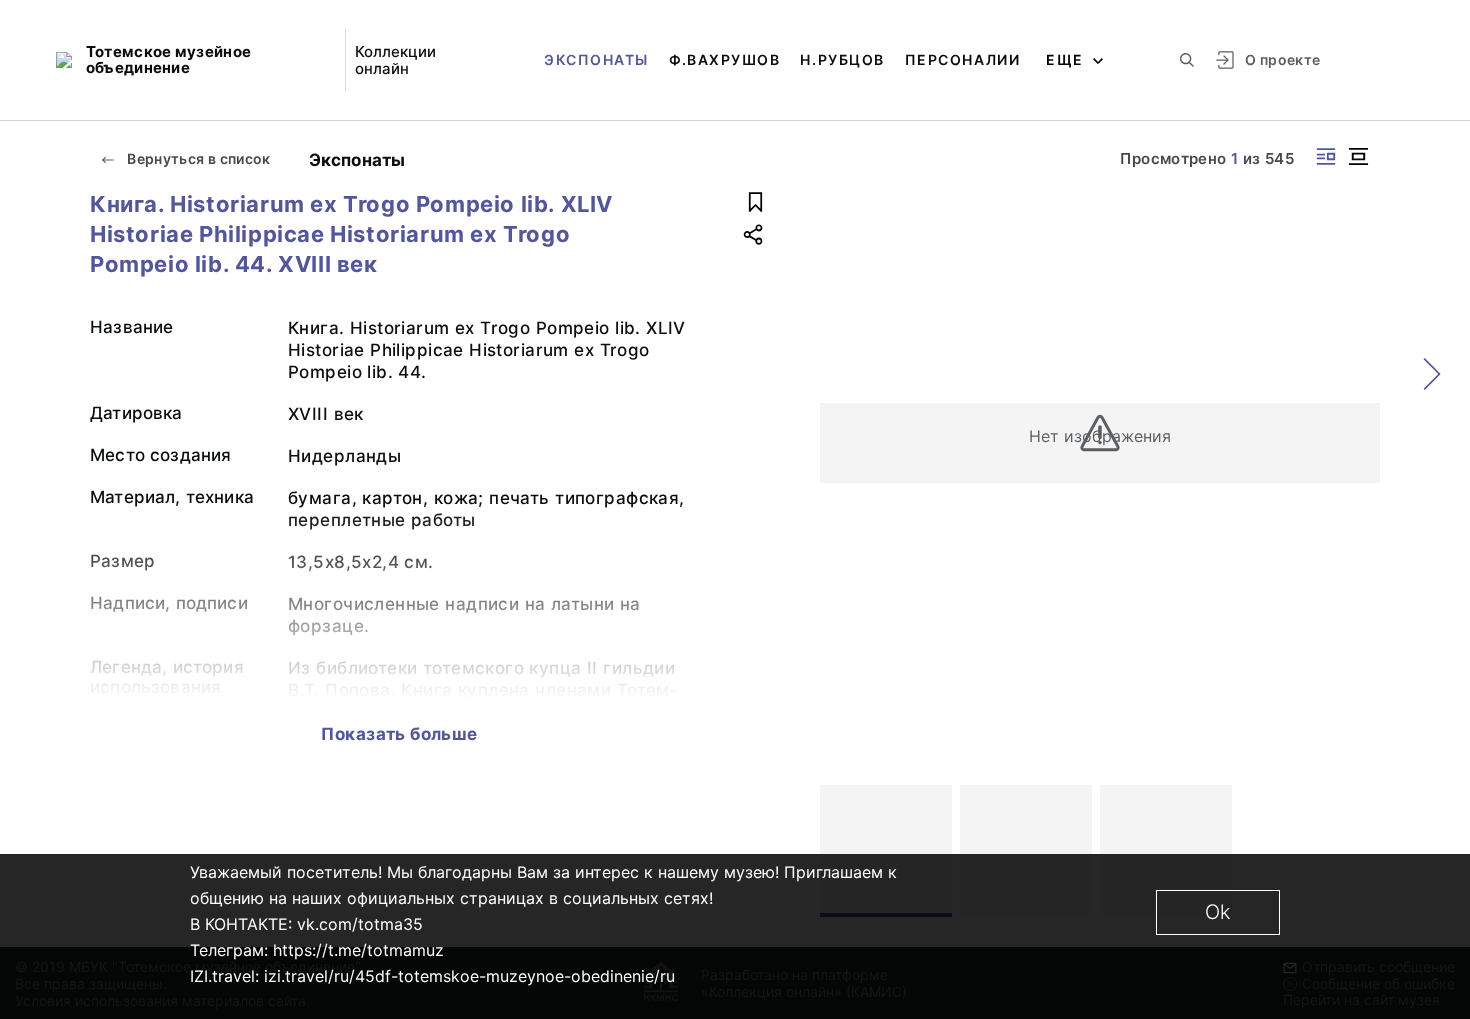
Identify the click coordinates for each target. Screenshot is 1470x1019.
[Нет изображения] (886, 851)
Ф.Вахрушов (724, 59)
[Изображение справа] (1326, 156)
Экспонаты (596, 59)
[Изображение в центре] (1358, 156)
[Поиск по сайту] (1187, 60)
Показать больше (399, 734)
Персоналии (962, 59)
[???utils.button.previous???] (844, 851)
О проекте (1282, 59)
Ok (1218, 912)
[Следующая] (1356, 851)
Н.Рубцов (842, 59)
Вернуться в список (197, 158)
